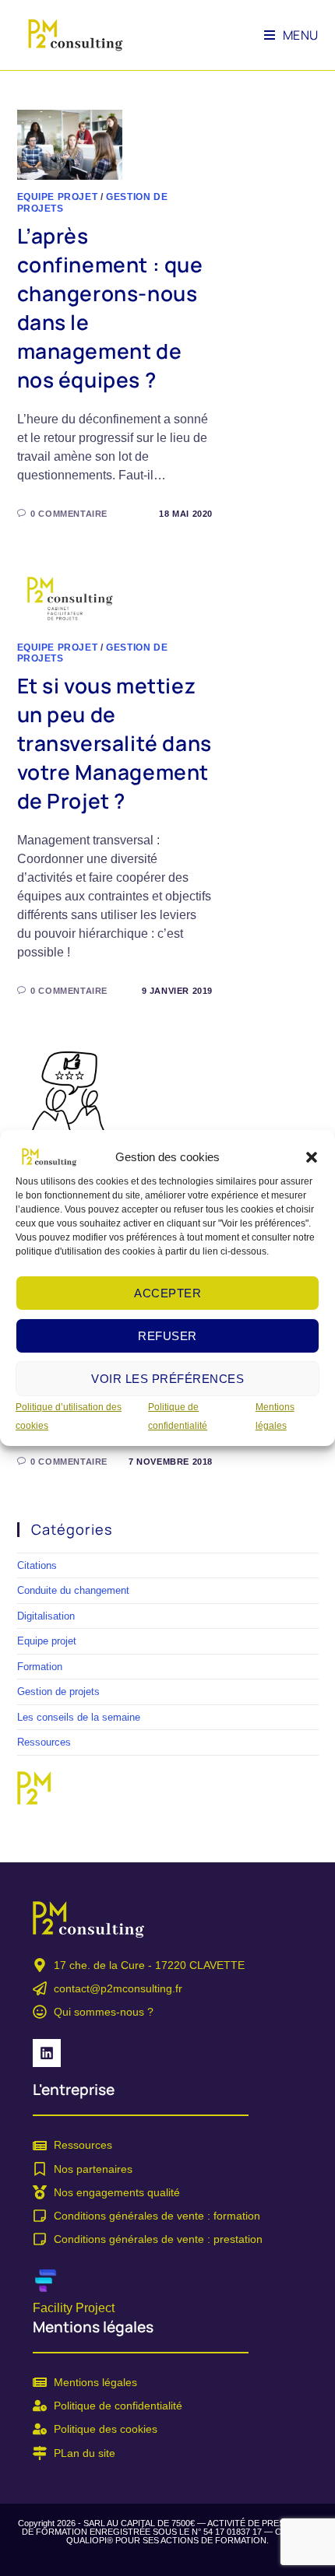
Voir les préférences (167, 1379)
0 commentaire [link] (69, 514)
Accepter (167, 1293)
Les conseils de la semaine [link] (79, 1717)
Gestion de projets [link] (58, 1692)
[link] (49, 1156)
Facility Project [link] (74, 2308)
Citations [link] (37, 1565)
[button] (312, 1157)
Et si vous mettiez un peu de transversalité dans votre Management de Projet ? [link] (115, 743)
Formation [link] (40, 1667)
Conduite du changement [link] (73, 1590)
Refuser (167, 1336)
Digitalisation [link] (46, 1616)
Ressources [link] (44, 1742)
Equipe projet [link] (58, 197)
